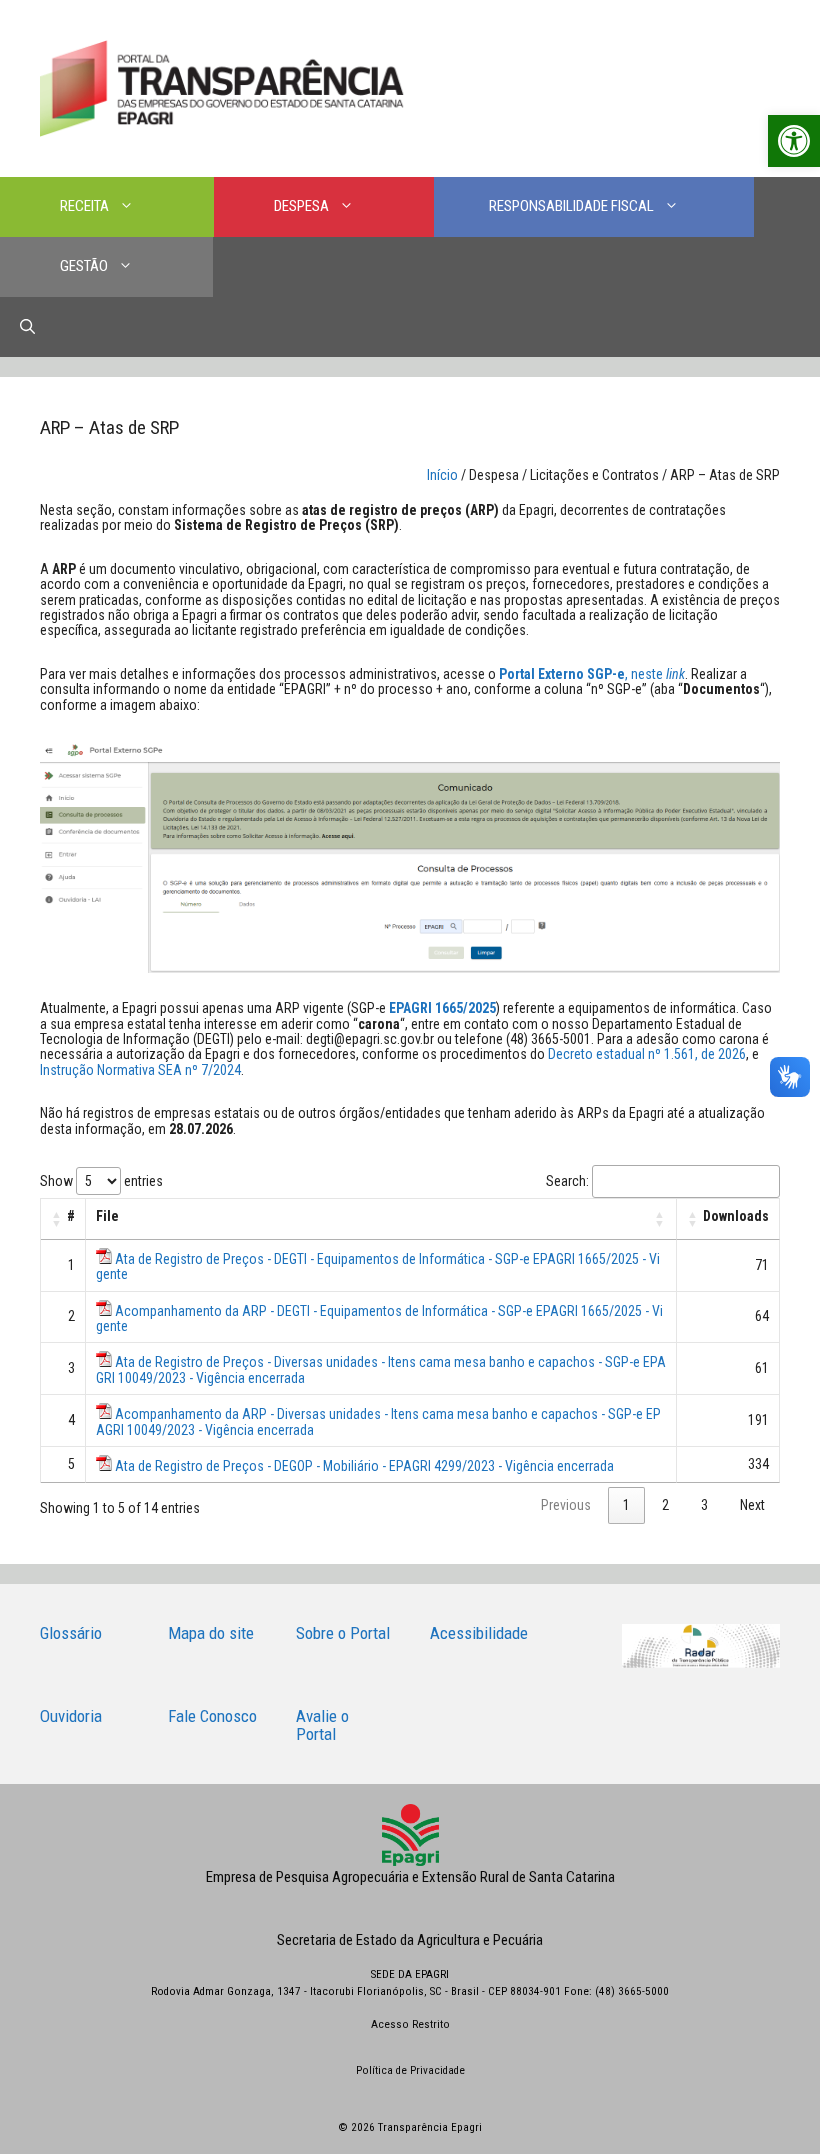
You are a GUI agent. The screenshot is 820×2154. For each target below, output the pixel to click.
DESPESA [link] (301, 206)
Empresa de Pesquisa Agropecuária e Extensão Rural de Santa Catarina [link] (410, 1877)
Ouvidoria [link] (71, 1716)
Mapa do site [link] (211, 1633)
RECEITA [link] (84, 206)
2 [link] (665, 1505)
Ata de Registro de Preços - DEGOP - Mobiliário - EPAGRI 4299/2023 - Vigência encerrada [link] (364, 1466)
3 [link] (704, 1505)
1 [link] (626, 1505)
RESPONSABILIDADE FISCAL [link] (571, 206)
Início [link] (442, 475)
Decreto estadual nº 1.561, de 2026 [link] (647, 1054)
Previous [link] (566, 1505)
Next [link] (752, 1505)
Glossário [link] (71, 1633)
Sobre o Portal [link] (343, 1633)
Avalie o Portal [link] (322, 1725)
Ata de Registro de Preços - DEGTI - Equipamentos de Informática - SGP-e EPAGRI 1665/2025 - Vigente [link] (378, 1266)
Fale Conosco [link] (212, 1716)
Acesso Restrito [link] (410, 2024)
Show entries (101, 1181)
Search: (567, 1181)
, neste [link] (592, 674)
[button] (57, 1219)
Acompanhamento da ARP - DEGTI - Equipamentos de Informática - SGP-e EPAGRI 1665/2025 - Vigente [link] (379, 1318)
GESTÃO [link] (84, 266)
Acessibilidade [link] (479, 1633)
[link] (794, 141)
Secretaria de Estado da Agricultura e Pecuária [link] (410, 1940)
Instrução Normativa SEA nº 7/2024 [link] (140, 1070)
